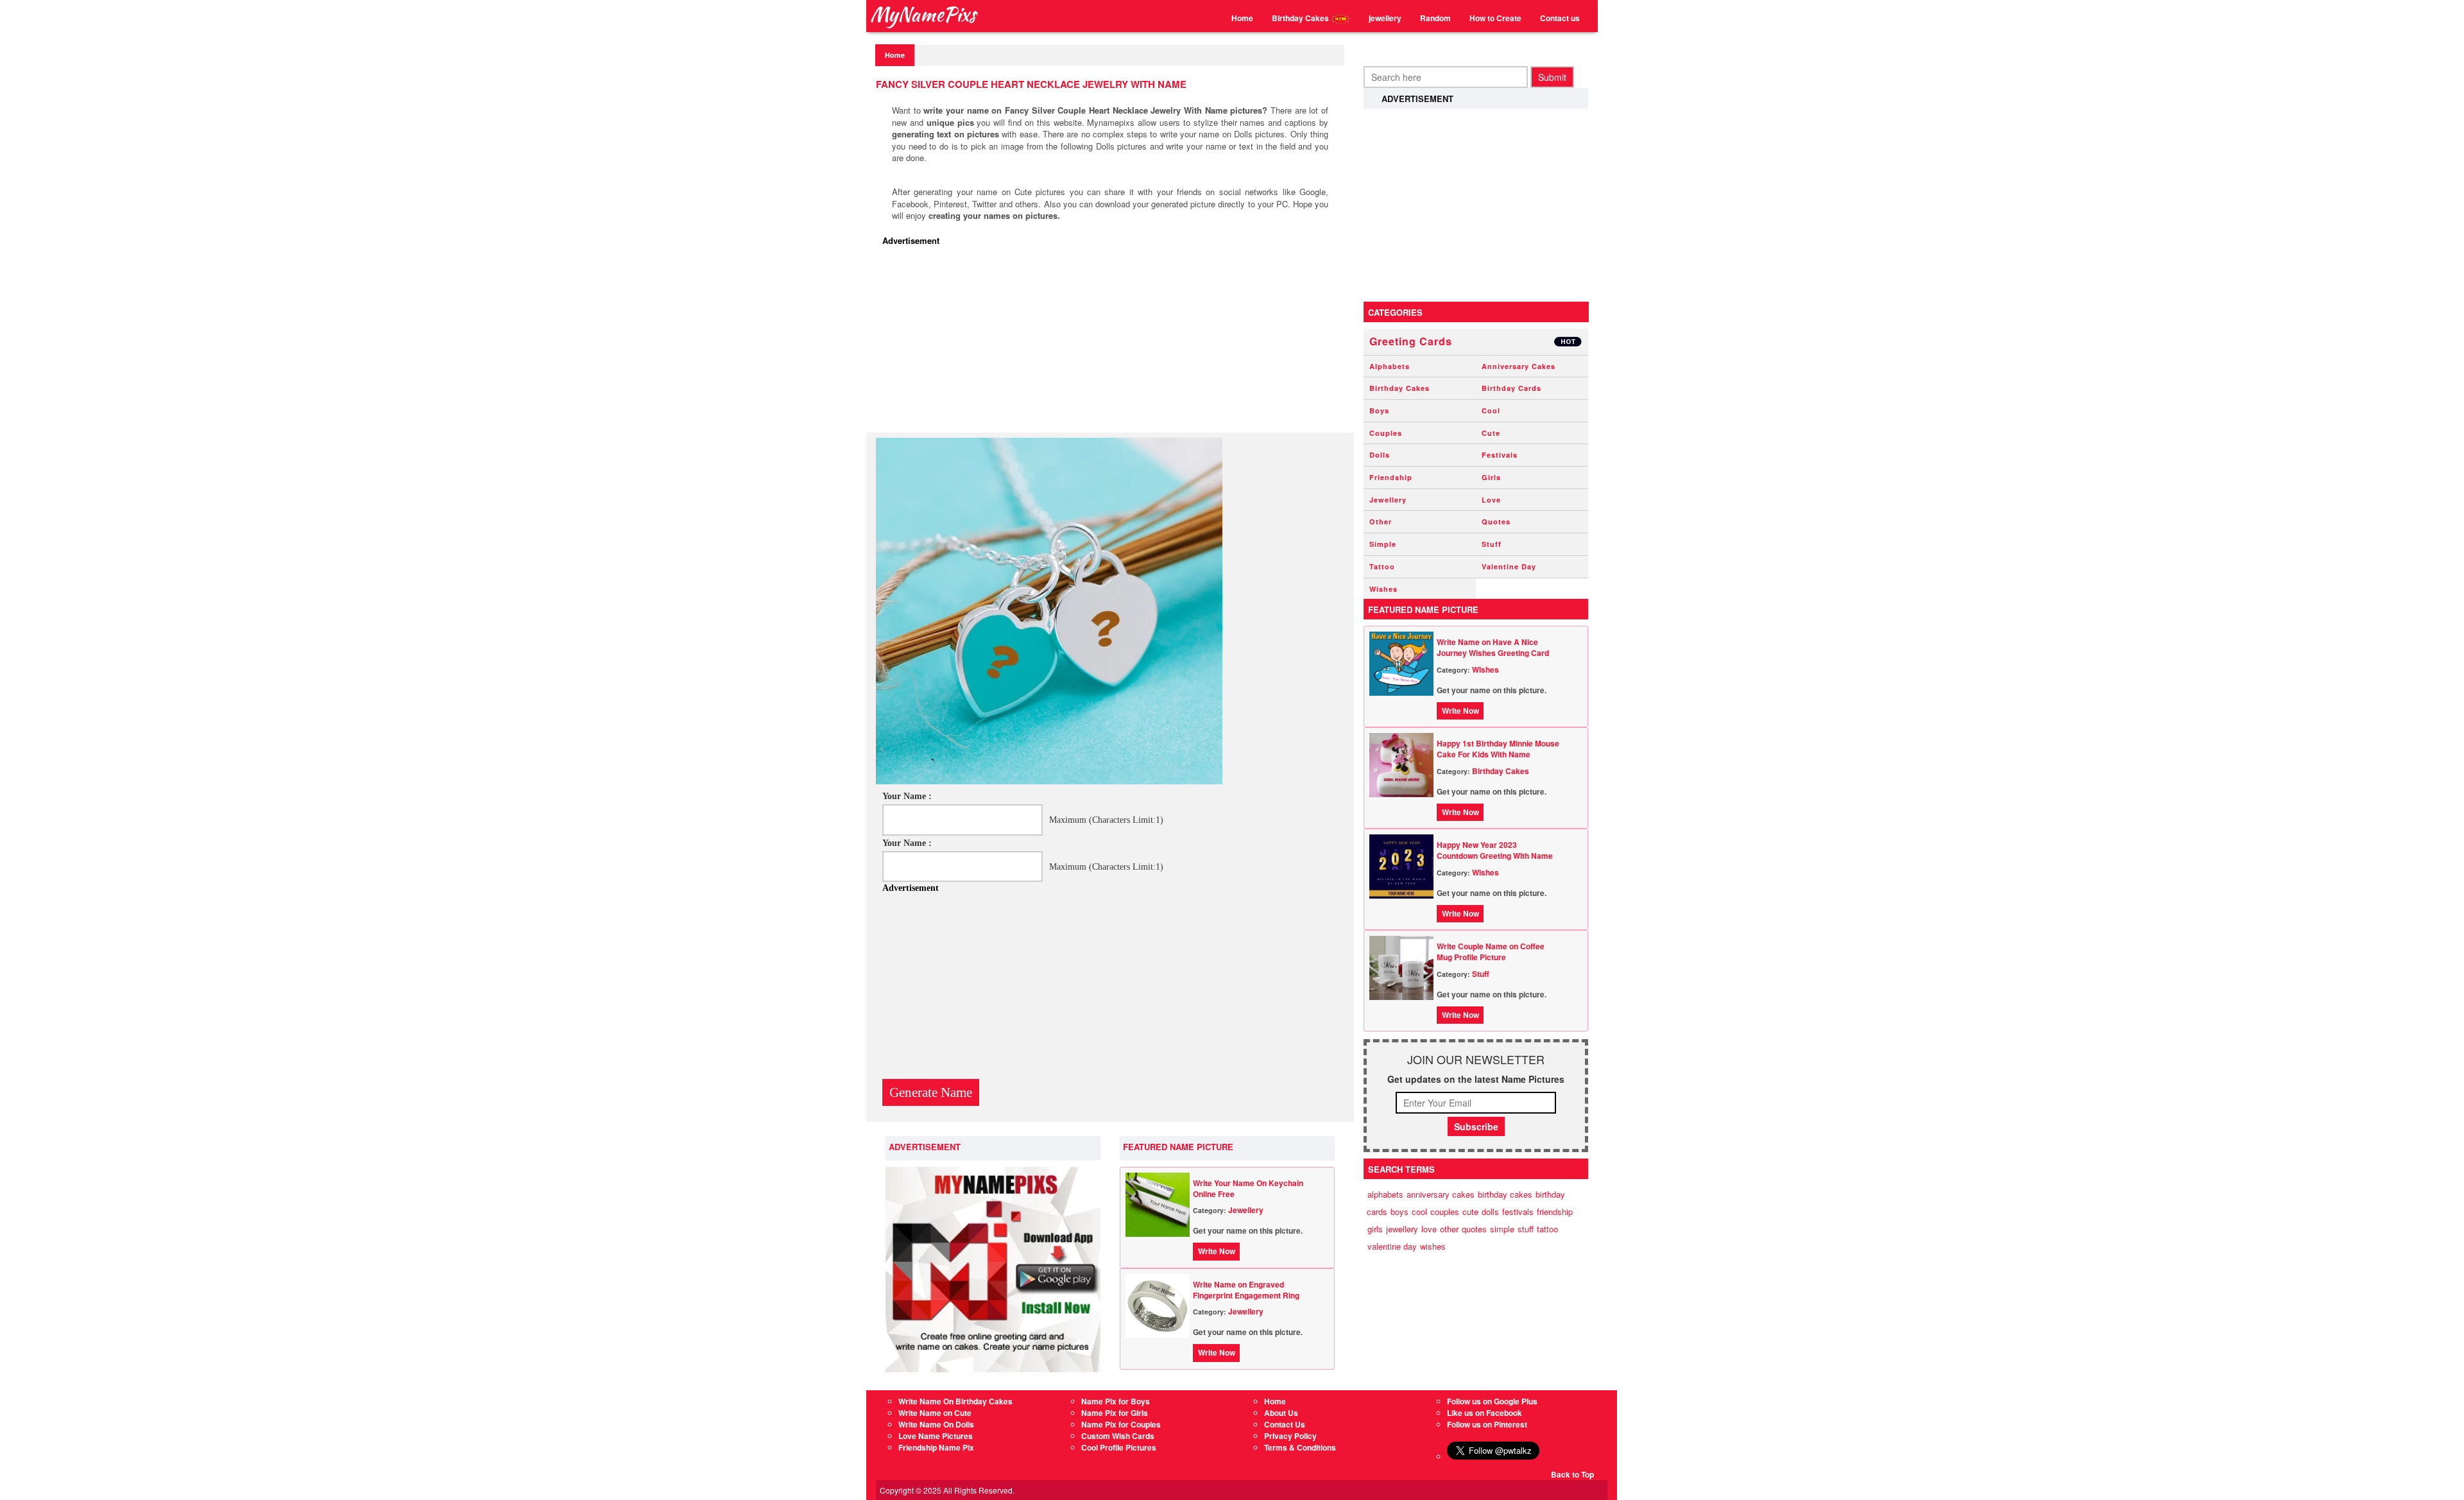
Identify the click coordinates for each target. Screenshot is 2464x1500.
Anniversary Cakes (1519, 366)
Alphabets (1390, 366)
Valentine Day (1509, 566)
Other (1381, 522)
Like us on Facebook (1484, 1413)
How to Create (1495, 18)
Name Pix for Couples (1121, 1424)
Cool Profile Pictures (1119, 1447)
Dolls (1380, 455)
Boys (1379, 410)
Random (1435, 18)
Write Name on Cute (935, 1413)
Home (1242, 18)
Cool (1491, 410)
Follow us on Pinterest (1487, 1424)
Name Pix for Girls (1115, 1413)
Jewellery (1246, 1210)
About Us (1281, 1413)
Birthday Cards (1511, 388)
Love (1491, 500)
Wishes (1383, 589)
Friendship (1391, 477)
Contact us (1560, 18)
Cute (1491, 433)
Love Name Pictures (936, 1436)
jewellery (1385, 18)
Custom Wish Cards (1118, 1436)
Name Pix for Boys (1116, 1401)
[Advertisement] (1113, 343)
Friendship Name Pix (936, 1447)
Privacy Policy (1290, 1436)
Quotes (1496, 522)
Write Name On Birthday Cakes (955, 1401)
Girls (1491, 477)
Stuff (1492, 544)
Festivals (1500, 455)
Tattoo (1382, 566)
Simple (1383, 544)
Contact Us (1285, 1424)
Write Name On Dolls (936, 1424)
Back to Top (1572, 1474)
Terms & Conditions (1300, 1447)
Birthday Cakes (1301, 18)
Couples (1386, 433)
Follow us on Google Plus (1492, 1401)
